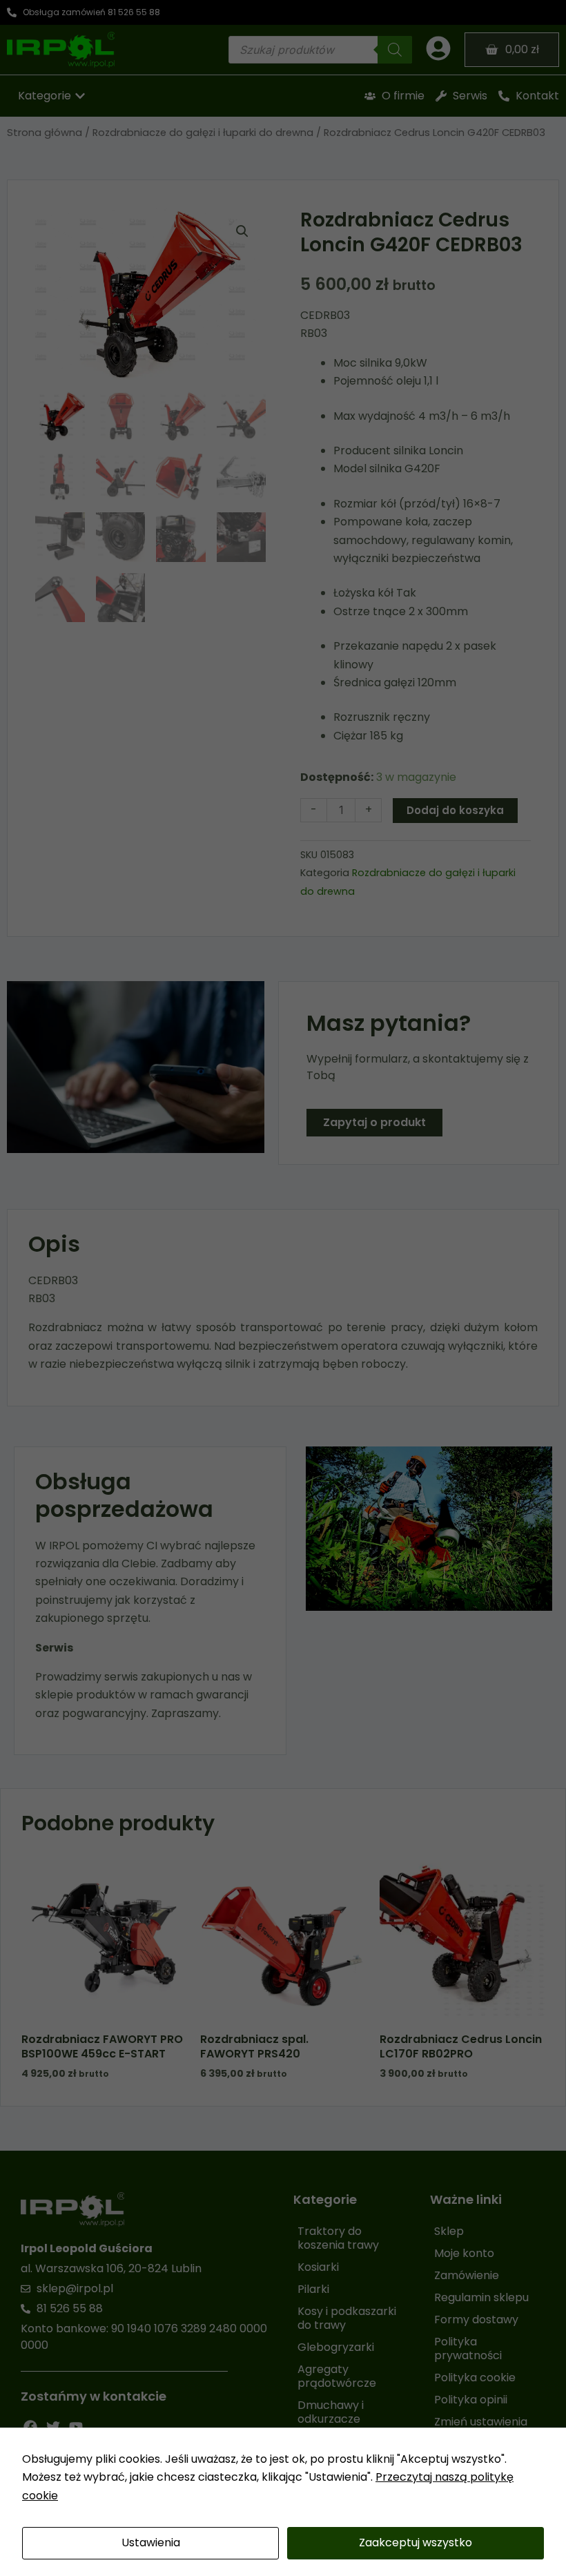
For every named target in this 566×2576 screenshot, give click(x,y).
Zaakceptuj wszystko (416, 2543)
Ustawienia (151, 2543)
